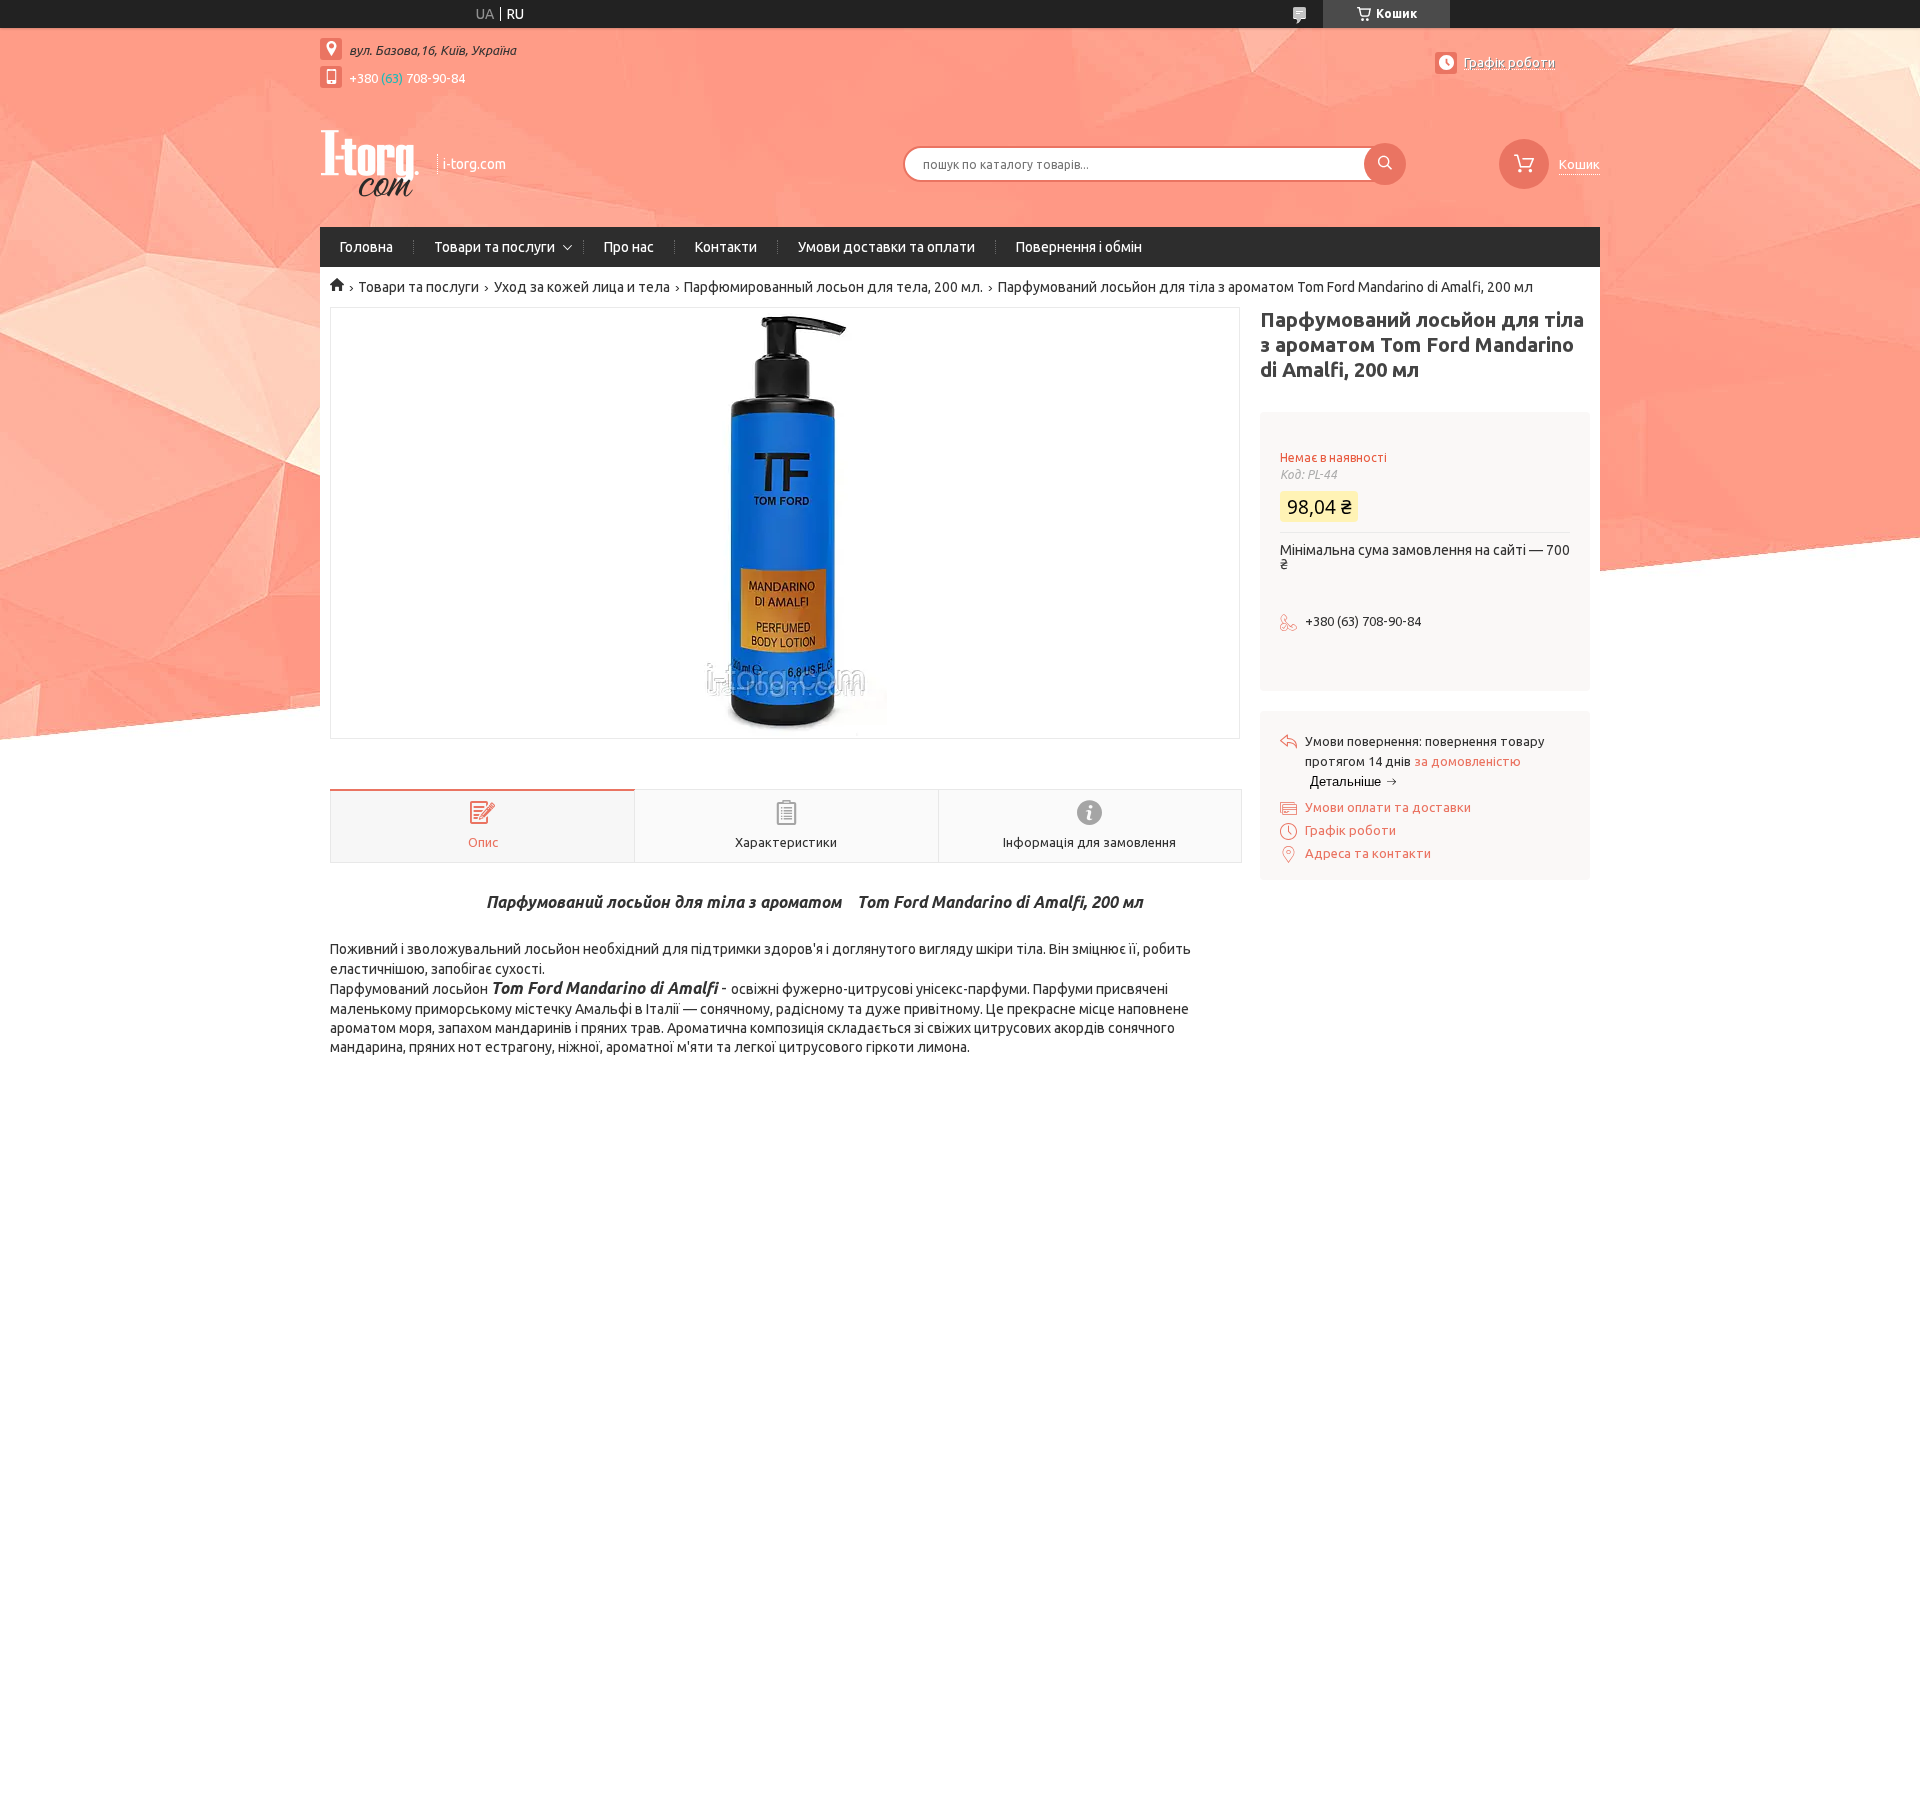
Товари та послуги (494, 247)
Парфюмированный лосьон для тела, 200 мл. (833, 287)
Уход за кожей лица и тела (582, 287)
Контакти (726, 247)
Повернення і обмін (1079, 247)
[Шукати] (1385, 164)
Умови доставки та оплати (886, 247)
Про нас (629, 247)
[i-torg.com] (369, 162)
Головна (366, 247)
